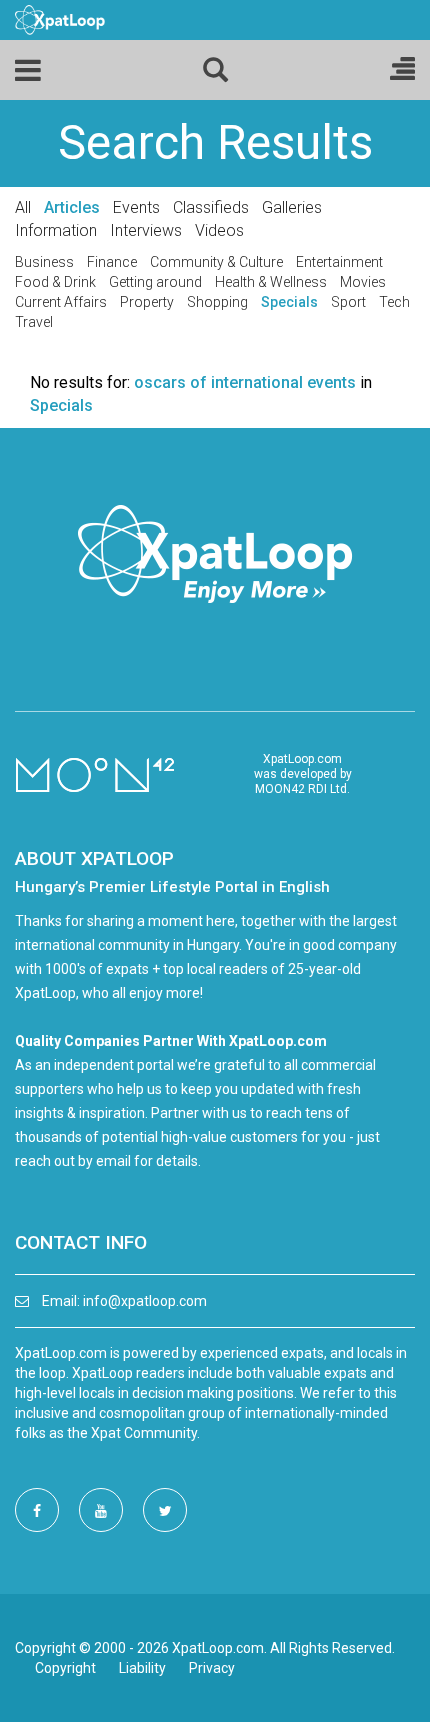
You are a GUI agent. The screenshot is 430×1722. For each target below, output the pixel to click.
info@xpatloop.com (145, 1301)
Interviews (146, 230)
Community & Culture (216, 262)
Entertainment (339, 262)
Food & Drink (55, 282)
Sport (348, 302)
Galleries (292, 207)
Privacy (212, 1668)
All (23, 207)
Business (44, 262)
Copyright (65, 1668)
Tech (394, 302)
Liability (142, 1668)
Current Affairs (61, 302)
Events (136, 207)
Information (56, 230)
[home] (60, 19)
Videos (219, 230)
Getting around (155, 282)
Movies (363, 282)
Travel (34, 322)
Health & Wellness (271, 282)
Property (147, 302)
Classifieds (211, 207)
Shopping (217, 302)
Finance (112, 262)
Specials (289, 302)
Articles (72, 207)
